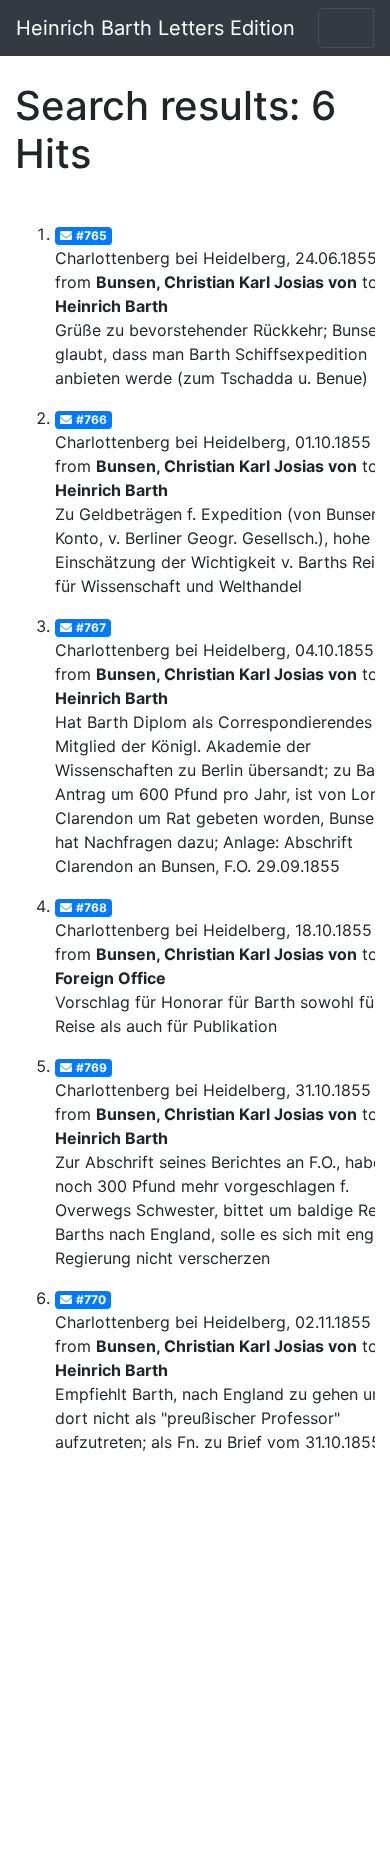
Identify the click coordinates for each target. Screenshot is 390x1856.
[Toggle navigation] (346, 28)
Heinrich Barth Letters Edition (155, 28)
